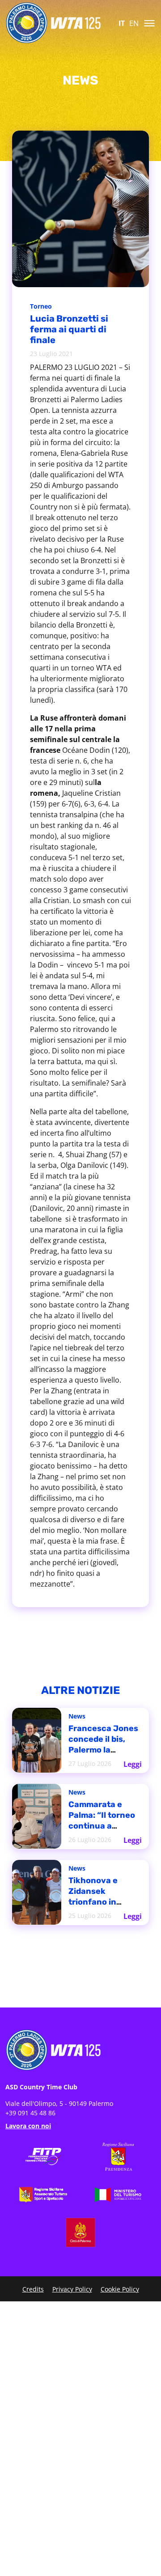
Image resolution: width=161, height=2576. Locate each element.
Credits (33, 2289)
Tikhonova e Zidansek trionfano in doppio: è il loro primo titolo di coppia (102, 1899)
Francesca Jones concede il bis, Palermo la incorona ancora (104, 1743)
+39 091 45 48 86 (30, 2113)
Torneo (42, 307)
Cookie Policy (120, 2289)
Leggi (133, 1761)
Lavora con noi (28, 2126)
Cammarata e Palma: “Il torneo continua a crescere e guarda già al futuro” (104, 1819)
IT (122, 23)
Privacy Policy (72, 2289)
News (78, 1718)
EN (134, 23)
